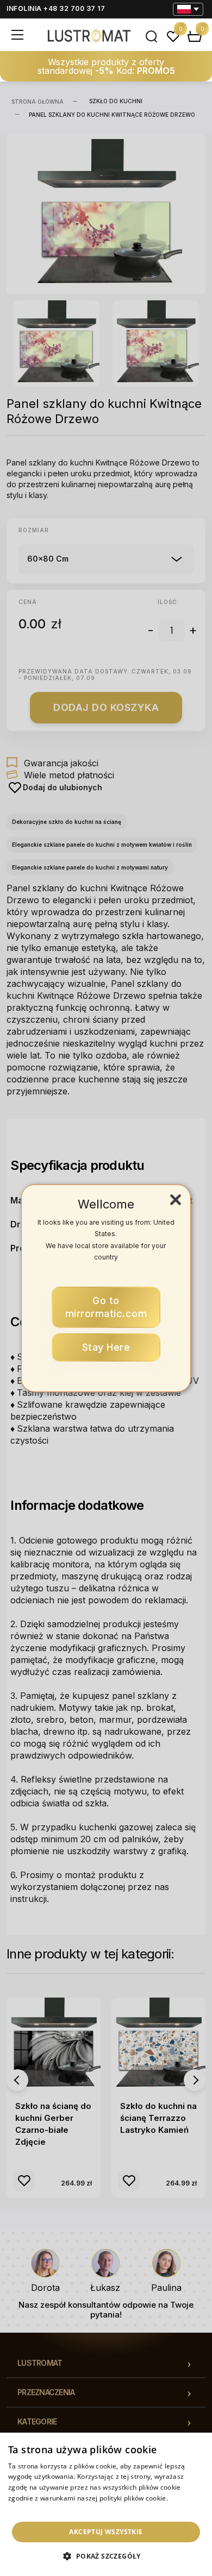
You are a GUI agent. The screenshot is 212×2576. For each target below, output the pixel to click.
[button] (106, 2556)
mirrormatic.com (106, 1307)
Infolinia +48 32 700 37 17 (56, 8)
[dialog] (106, 2504)
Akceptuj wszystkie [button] (106, 2532)
